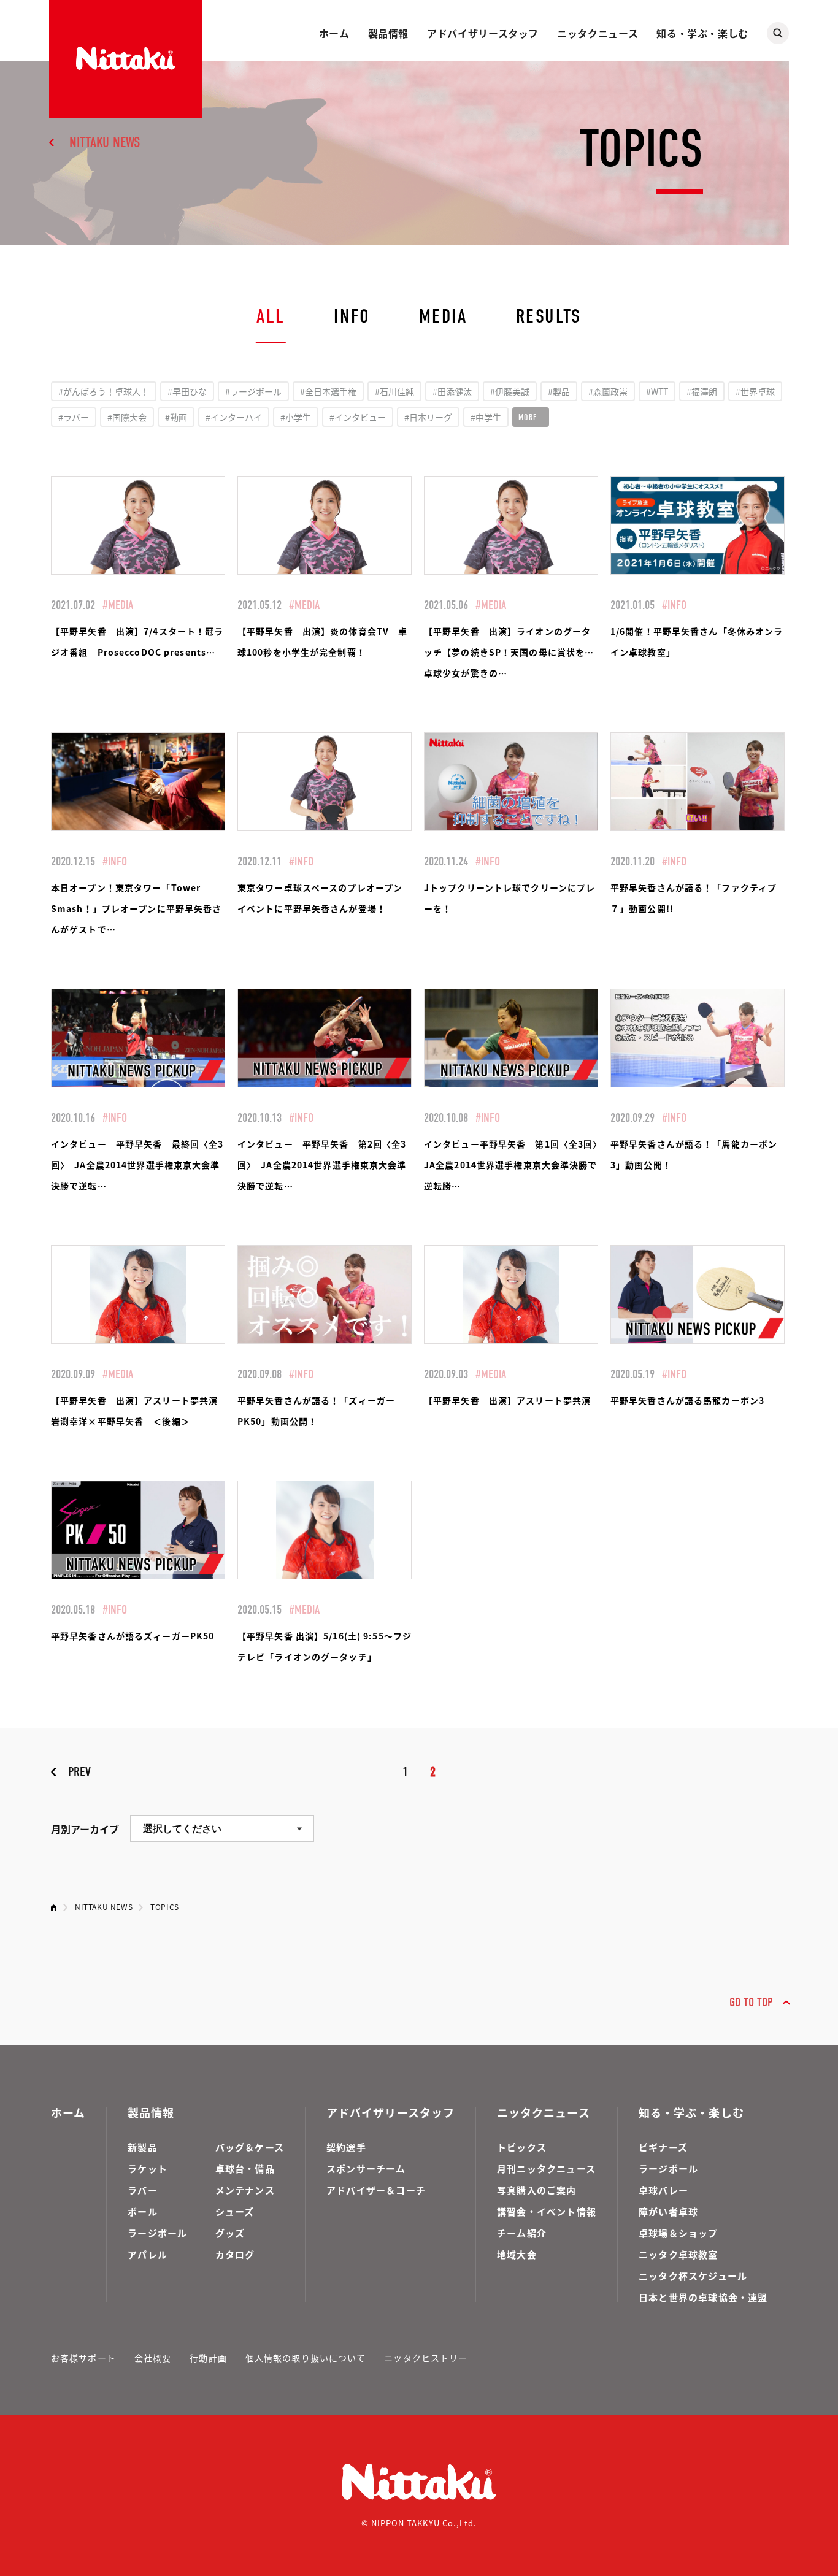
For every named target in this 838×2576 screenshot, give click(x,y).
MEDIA (443, 316)
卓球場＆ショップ (678, 2233)
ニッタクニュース (598, 33)
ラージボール (157, 2233)
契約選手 (346, 2147)
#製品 (559, 391)
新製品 (143, 2147)
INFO (352, 316)
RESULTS (549, 316)
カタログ (235, 2254)
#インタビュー (358, 417)
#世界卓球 (755, 391)
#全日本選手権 (328, 391)
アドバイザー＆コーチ (376, 2190)
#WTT (657, 391)
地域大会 (517, 2254)
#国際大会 (127, 417)
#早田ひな (187, 391)
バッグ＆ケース (250, 2147)
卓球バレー (663, 2190)
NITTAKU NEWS (105, 142)
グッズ (230, 2233)
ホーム (334, 33)
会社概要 (153, 2358)
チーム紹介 (522, 2233)
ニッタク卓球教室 (678, 2254)
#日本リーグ (428, 417)
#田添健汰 (452, 391)
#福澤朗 (702, 391)
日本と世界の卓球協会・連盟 (703, 2297)
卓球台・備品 (245, 2168)
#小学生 (296, 417)
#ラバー (74, 417)
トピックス (522, 2147)
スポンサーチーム (366, 2168)
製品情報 (389, 33)
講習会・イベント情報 (547, 2211)
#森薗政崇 (608, 391)
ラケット (148, 2168)
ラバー (143, 2190)
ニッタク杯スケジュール (693, 2276)
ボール (143, 2211)
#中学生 (486, 417)
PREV (79, 1772)
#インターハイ (234, 417)
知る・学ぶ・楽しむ (702, 33)
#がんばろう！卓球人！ (104, 391)
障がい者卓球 (668, 2211)
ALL (271, 316)
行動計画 (208, 2358)
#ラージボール (253, 391)
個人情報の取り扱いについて (306, 2358)
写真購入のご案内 (537, 2190)
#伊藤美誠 (510, 391)
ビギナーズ (663, 2147)
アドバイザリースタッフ (483, 33)
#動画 (176, 417)
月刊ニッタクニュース (546, 2168)
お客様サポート (83, 2358)
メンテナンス (245, 2190)
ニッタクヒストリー (426, 2358)
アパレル (148, 2254)
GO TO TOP (751, 2002)
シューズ (235, 2211)
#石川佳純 (394, 391)
